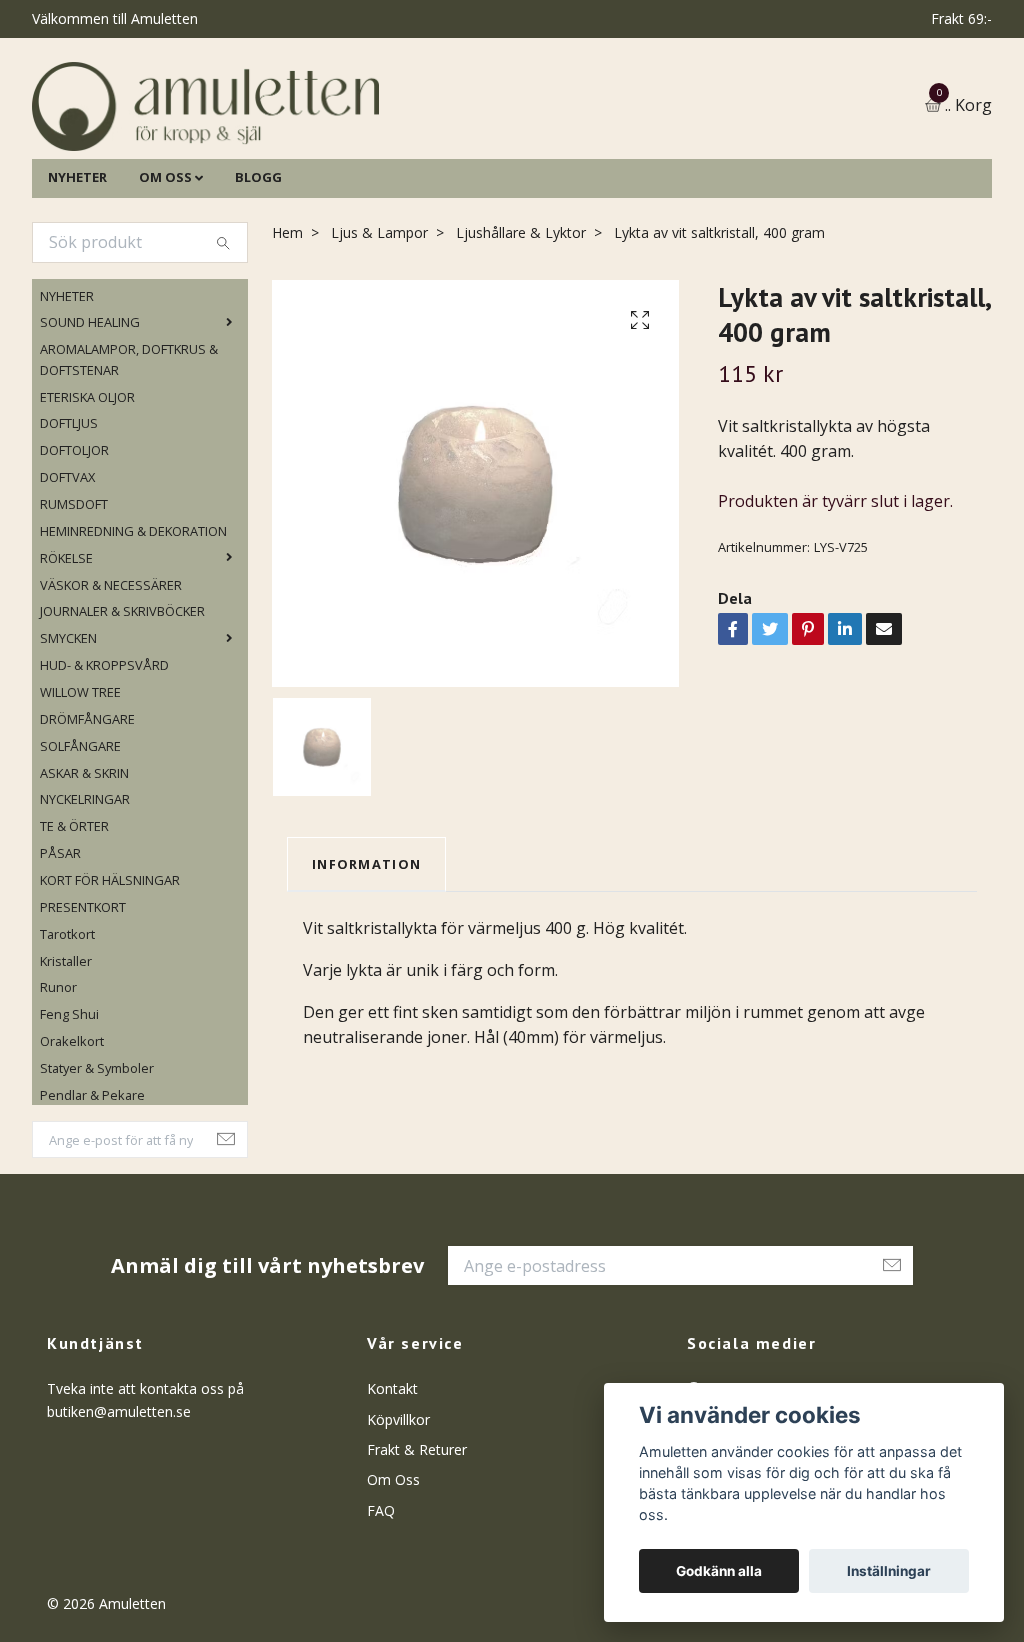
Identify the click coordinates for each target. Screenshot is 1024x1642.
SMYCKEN (68, 729)
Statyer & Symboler (97, 1158)
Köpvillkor (398, 1509)
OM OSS (165, 267)
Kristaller (66, 1051)
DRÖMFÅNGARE (87, 809)
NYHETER (77, 267)
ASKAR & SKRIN (84, 863)
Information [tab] (366, 954)
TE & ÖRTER (74, 917)
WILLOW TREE (80, 782)
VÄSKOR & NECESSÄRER (111, 675)
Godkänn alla (719, 1571)
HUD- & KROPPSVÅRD (104, 755)
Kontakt (392, 1479)
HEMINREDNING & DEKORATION (133, 621)
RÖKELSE (66, 648)
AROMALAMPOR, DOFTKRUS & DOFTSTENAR (129, 450)
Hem (287, 322)
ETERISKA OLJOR (87, 487)
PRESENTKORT (83, 997)
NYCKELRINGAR (85, 890)
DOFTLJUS (69, 514)
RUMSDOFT (74, 594)
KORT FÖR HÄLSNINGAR (110, 970)
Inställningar (889, 1571)
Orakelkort (72, 1132)
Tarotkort (67, 1024)
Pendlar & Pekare (92, 1185)
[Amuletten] (382, 151)
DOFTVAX (67, 567)
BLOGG (258, 267)
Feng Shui (69, 1105)
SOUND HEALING (90, 413)
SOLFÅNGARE (80, 836)
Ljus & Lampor (379, 322)
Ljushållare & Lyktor (521, 322)
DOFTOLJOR (74, 541)
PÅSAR (60, 944)
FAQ (381, 1600)
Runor (58, 1078)
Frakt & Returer (417, 1539)
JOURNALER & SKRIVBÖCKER (122, 702)
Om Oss (393, 1570)
